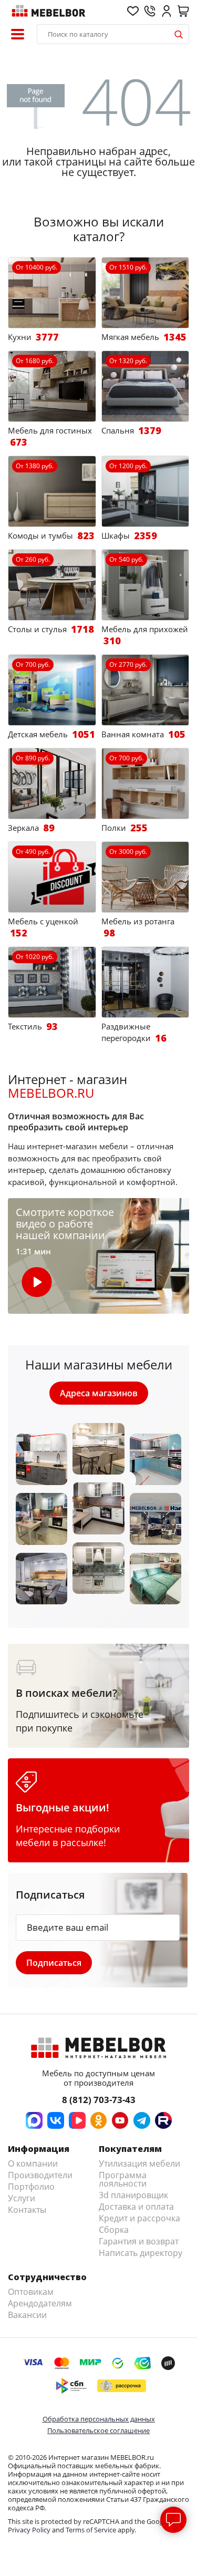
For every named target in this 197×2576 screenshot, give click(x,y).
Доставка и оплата (136, 2207)
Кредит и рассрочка (139, 2218)
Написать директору (141, 2253)
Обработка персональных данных (99, 2419)
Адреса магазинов (99, 1393)
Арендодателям (40, 2303)
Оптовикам (31, 2292)
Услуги (22, 2198)
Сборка (114, 2230)
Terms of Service (91, 2530)
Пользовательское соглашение (98, 2430)
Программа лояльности (123, 2179)
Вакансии (27, 2315)
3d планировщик (133, 2195)
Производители (40, 2175)
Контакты (27, 2210)
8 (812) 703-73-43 (99, 2100)
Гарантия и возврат (139, 2241)
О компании (33, 2163)
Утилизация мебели (139, 2163)
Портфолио (31, 2187)
